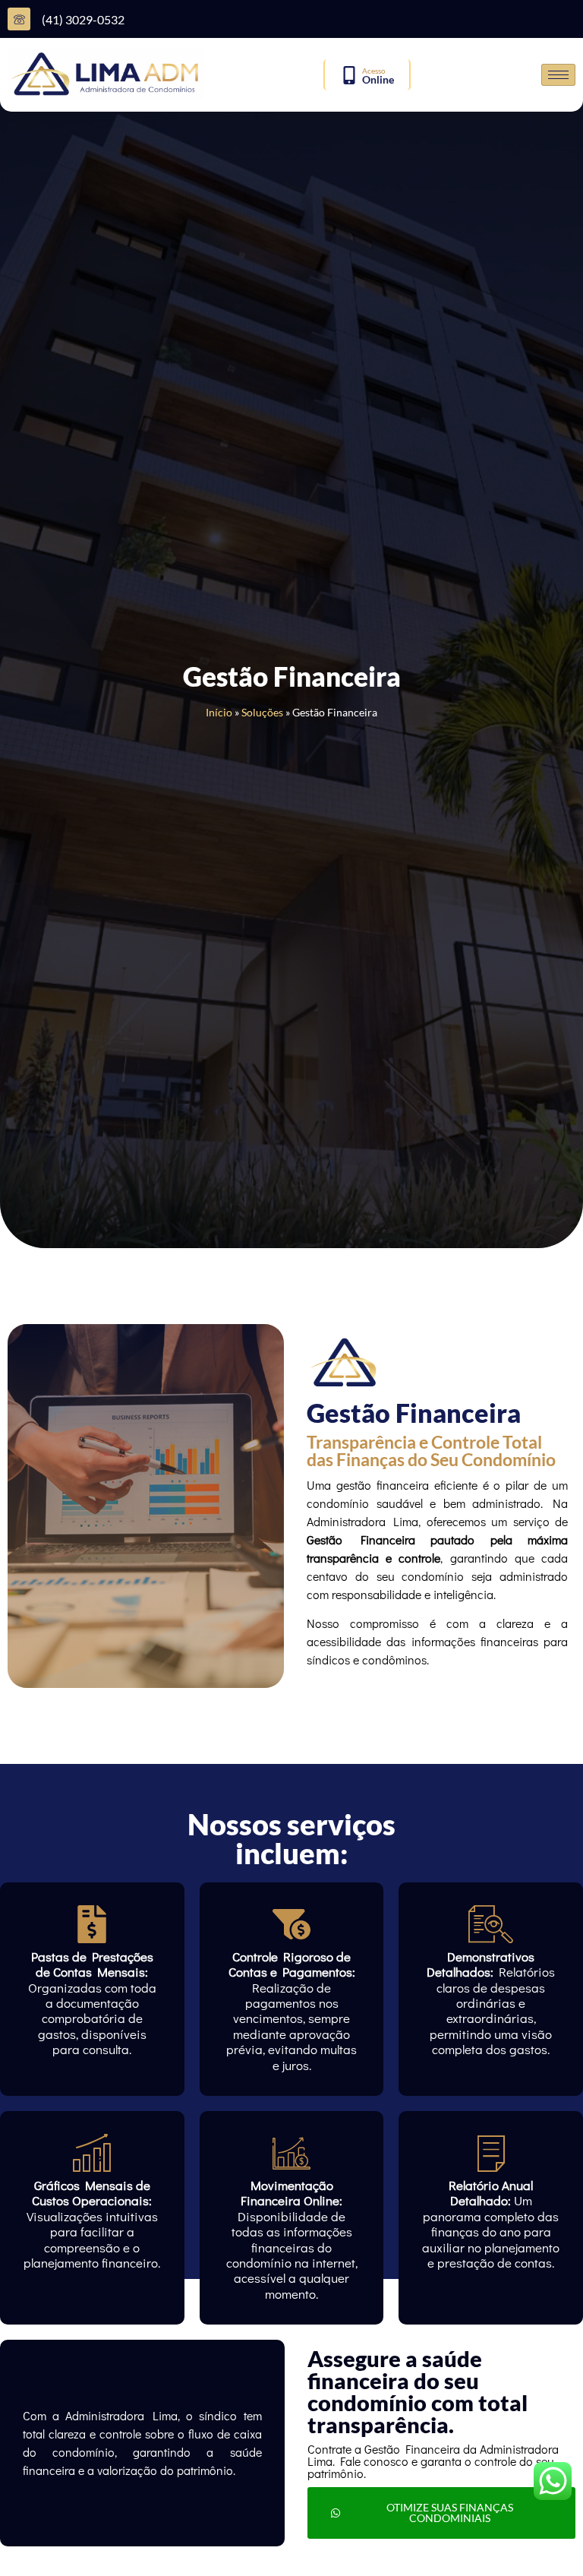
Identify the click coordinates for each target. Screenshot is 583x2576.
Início (219, 713)
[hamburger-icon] (558, 75)
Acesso (374, 71)
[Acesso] (349, 75)
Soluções (262, 713)
